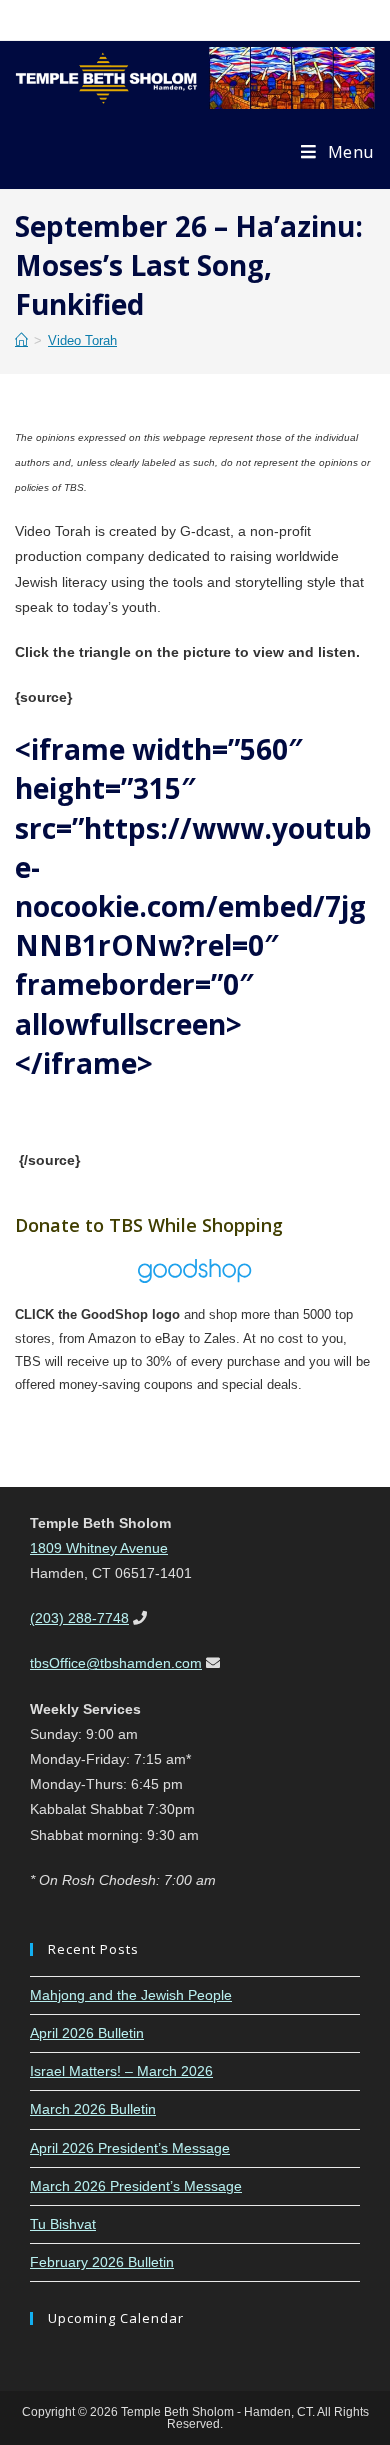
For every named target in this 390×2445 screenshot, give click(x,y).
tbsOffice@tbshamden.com (116, 1663)
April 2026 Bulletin (87, 2033)
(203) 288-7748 (79, 1618)
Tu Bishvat (63, 2224)
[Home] (21, 340)
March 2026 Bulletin (93, 2109)
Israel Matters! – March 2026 (121, 2071)
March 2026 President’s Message (136, 2186)
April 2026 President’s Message (130, 2148)
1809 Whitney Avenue (99, 1548)
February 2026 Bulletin (102, 2262)
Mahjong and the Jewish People (131, 1995)
